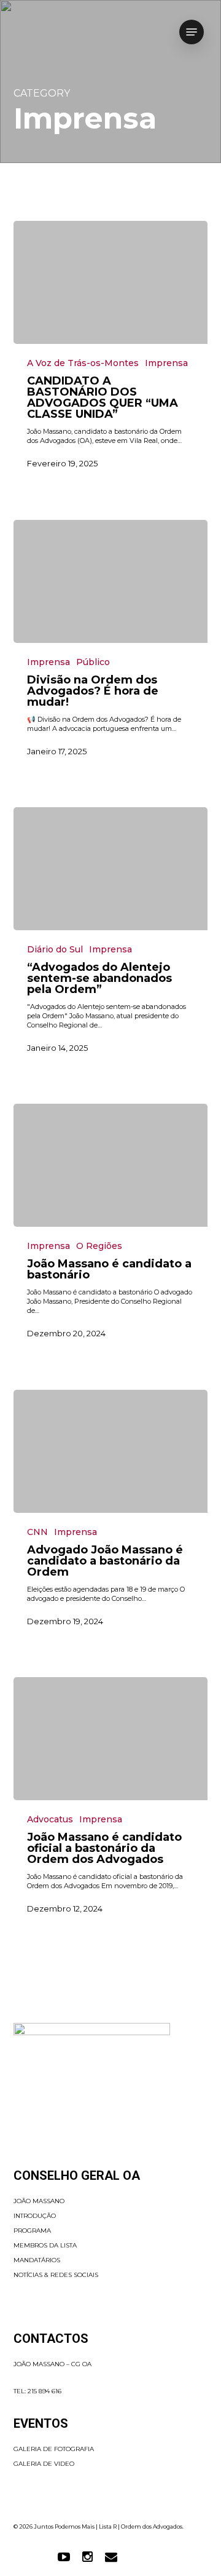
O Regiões (99, 1246)
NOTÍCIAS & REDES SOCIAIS (56, 2275)
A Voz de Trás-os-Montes (83, 363)
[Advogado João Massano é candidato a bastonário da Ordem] (111, 1451)
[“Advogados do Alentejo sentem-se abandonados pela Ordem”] (111, 869)
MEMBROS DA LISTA (45, 2245)
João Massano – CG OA (52, 2364)
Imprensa (166, 363)
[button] (192, 32)
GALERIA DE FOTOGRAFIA (54, 2449)
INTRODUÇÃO (35, 2216)
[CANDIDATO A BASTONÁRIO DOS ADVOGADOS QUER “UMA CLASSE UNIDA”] (111, 282)
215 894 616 (45, 2391)
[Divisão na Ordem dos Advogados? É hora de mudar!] (111, 581)
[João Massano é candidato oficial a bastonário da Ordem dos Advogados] (111, 1739)
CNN (37, 1532)
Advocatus (50, 1819)
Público (93, 662)
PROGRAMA (32, 2231)
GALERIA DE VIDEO (44, 2464)
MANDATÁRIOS (37, 2260)
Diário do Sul (55, 949)
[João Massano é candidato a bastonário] (111, 1165)
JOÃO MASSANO (39, 2201)
